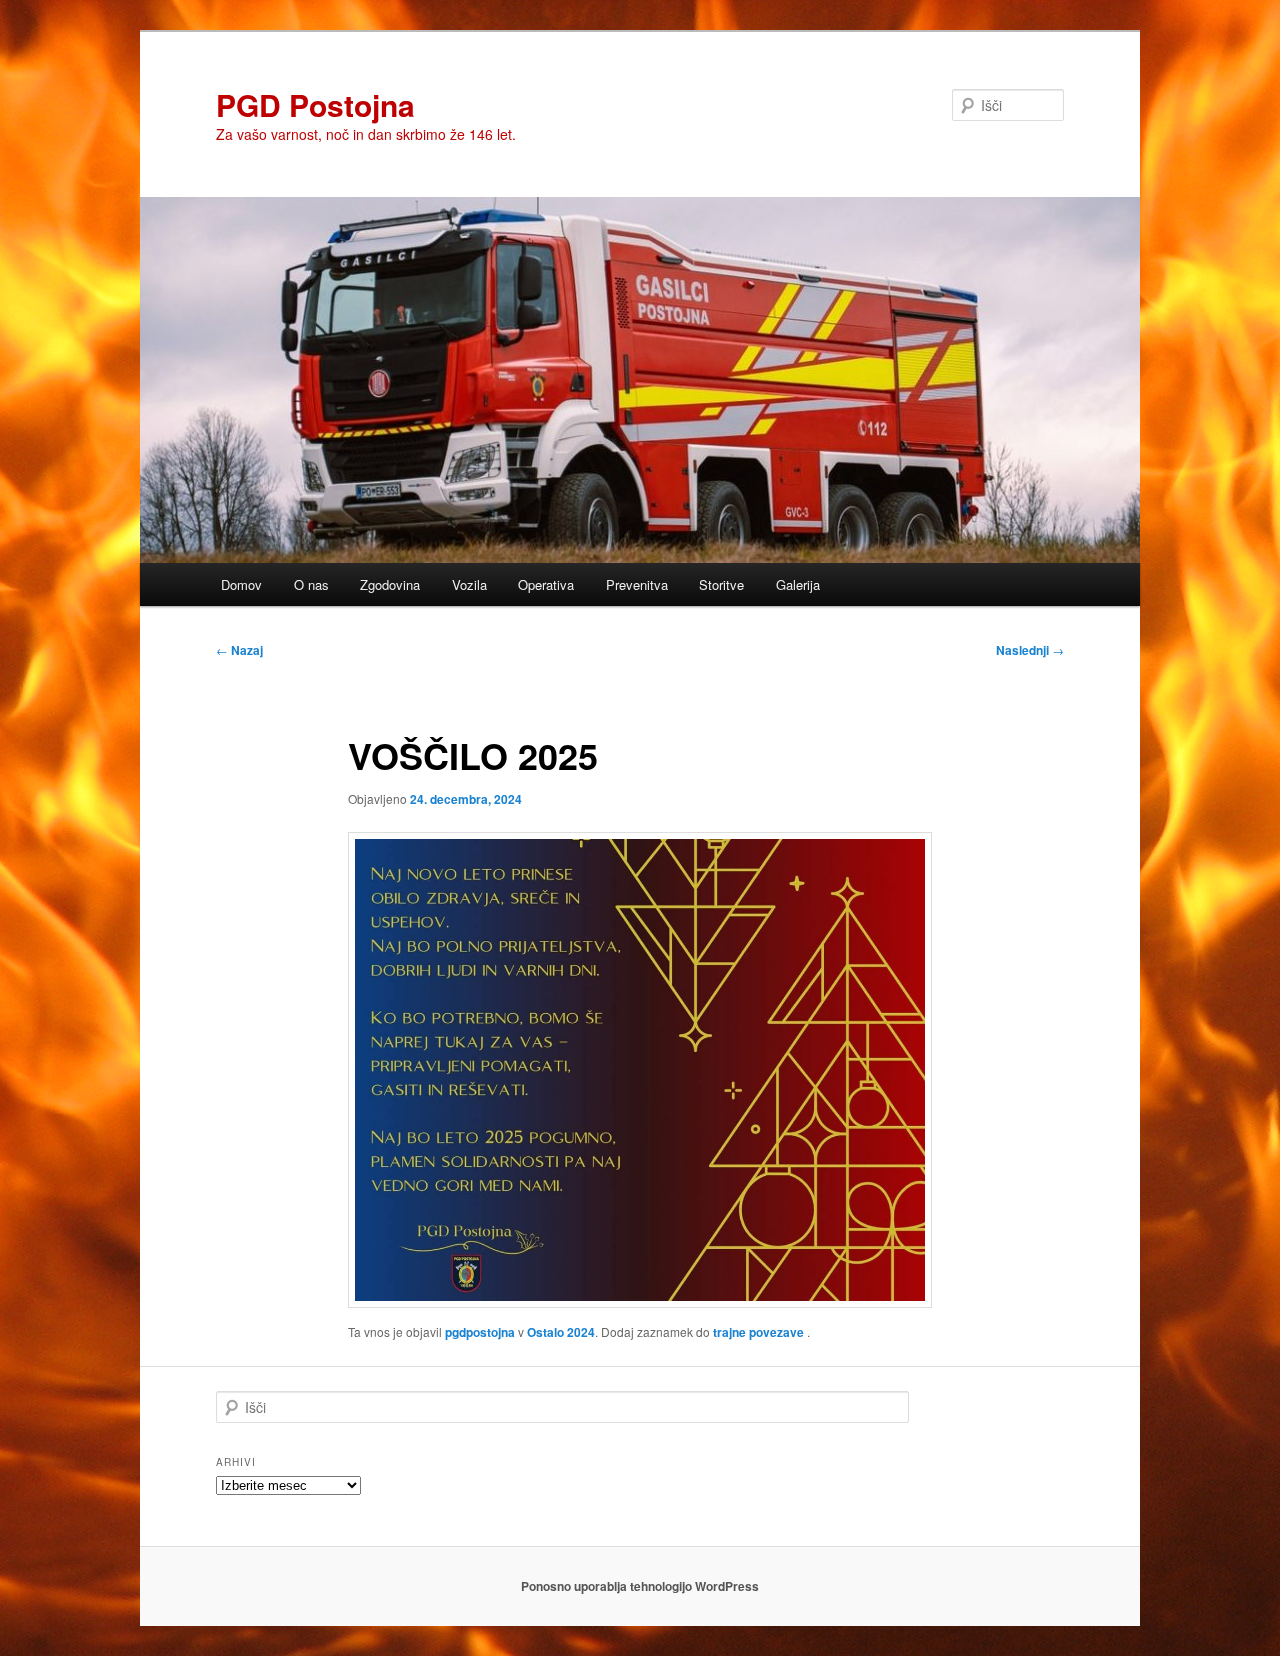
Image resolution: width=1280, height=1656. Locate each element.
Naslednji (1030, 650)
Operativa (546, 584)
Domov (241, 584)
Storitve (721, 584)
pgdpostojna (480, 1332)
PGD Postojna (315, 104)
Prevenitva (637, 584)
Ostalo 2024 (561, 1332)
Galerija (798, 584)
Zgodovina (390, 584)
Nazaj (239, 650)
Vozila (469, 584)
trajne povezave (758, 1332)
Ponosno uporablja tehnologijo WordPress (640, 1586)
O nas (311, 584)
